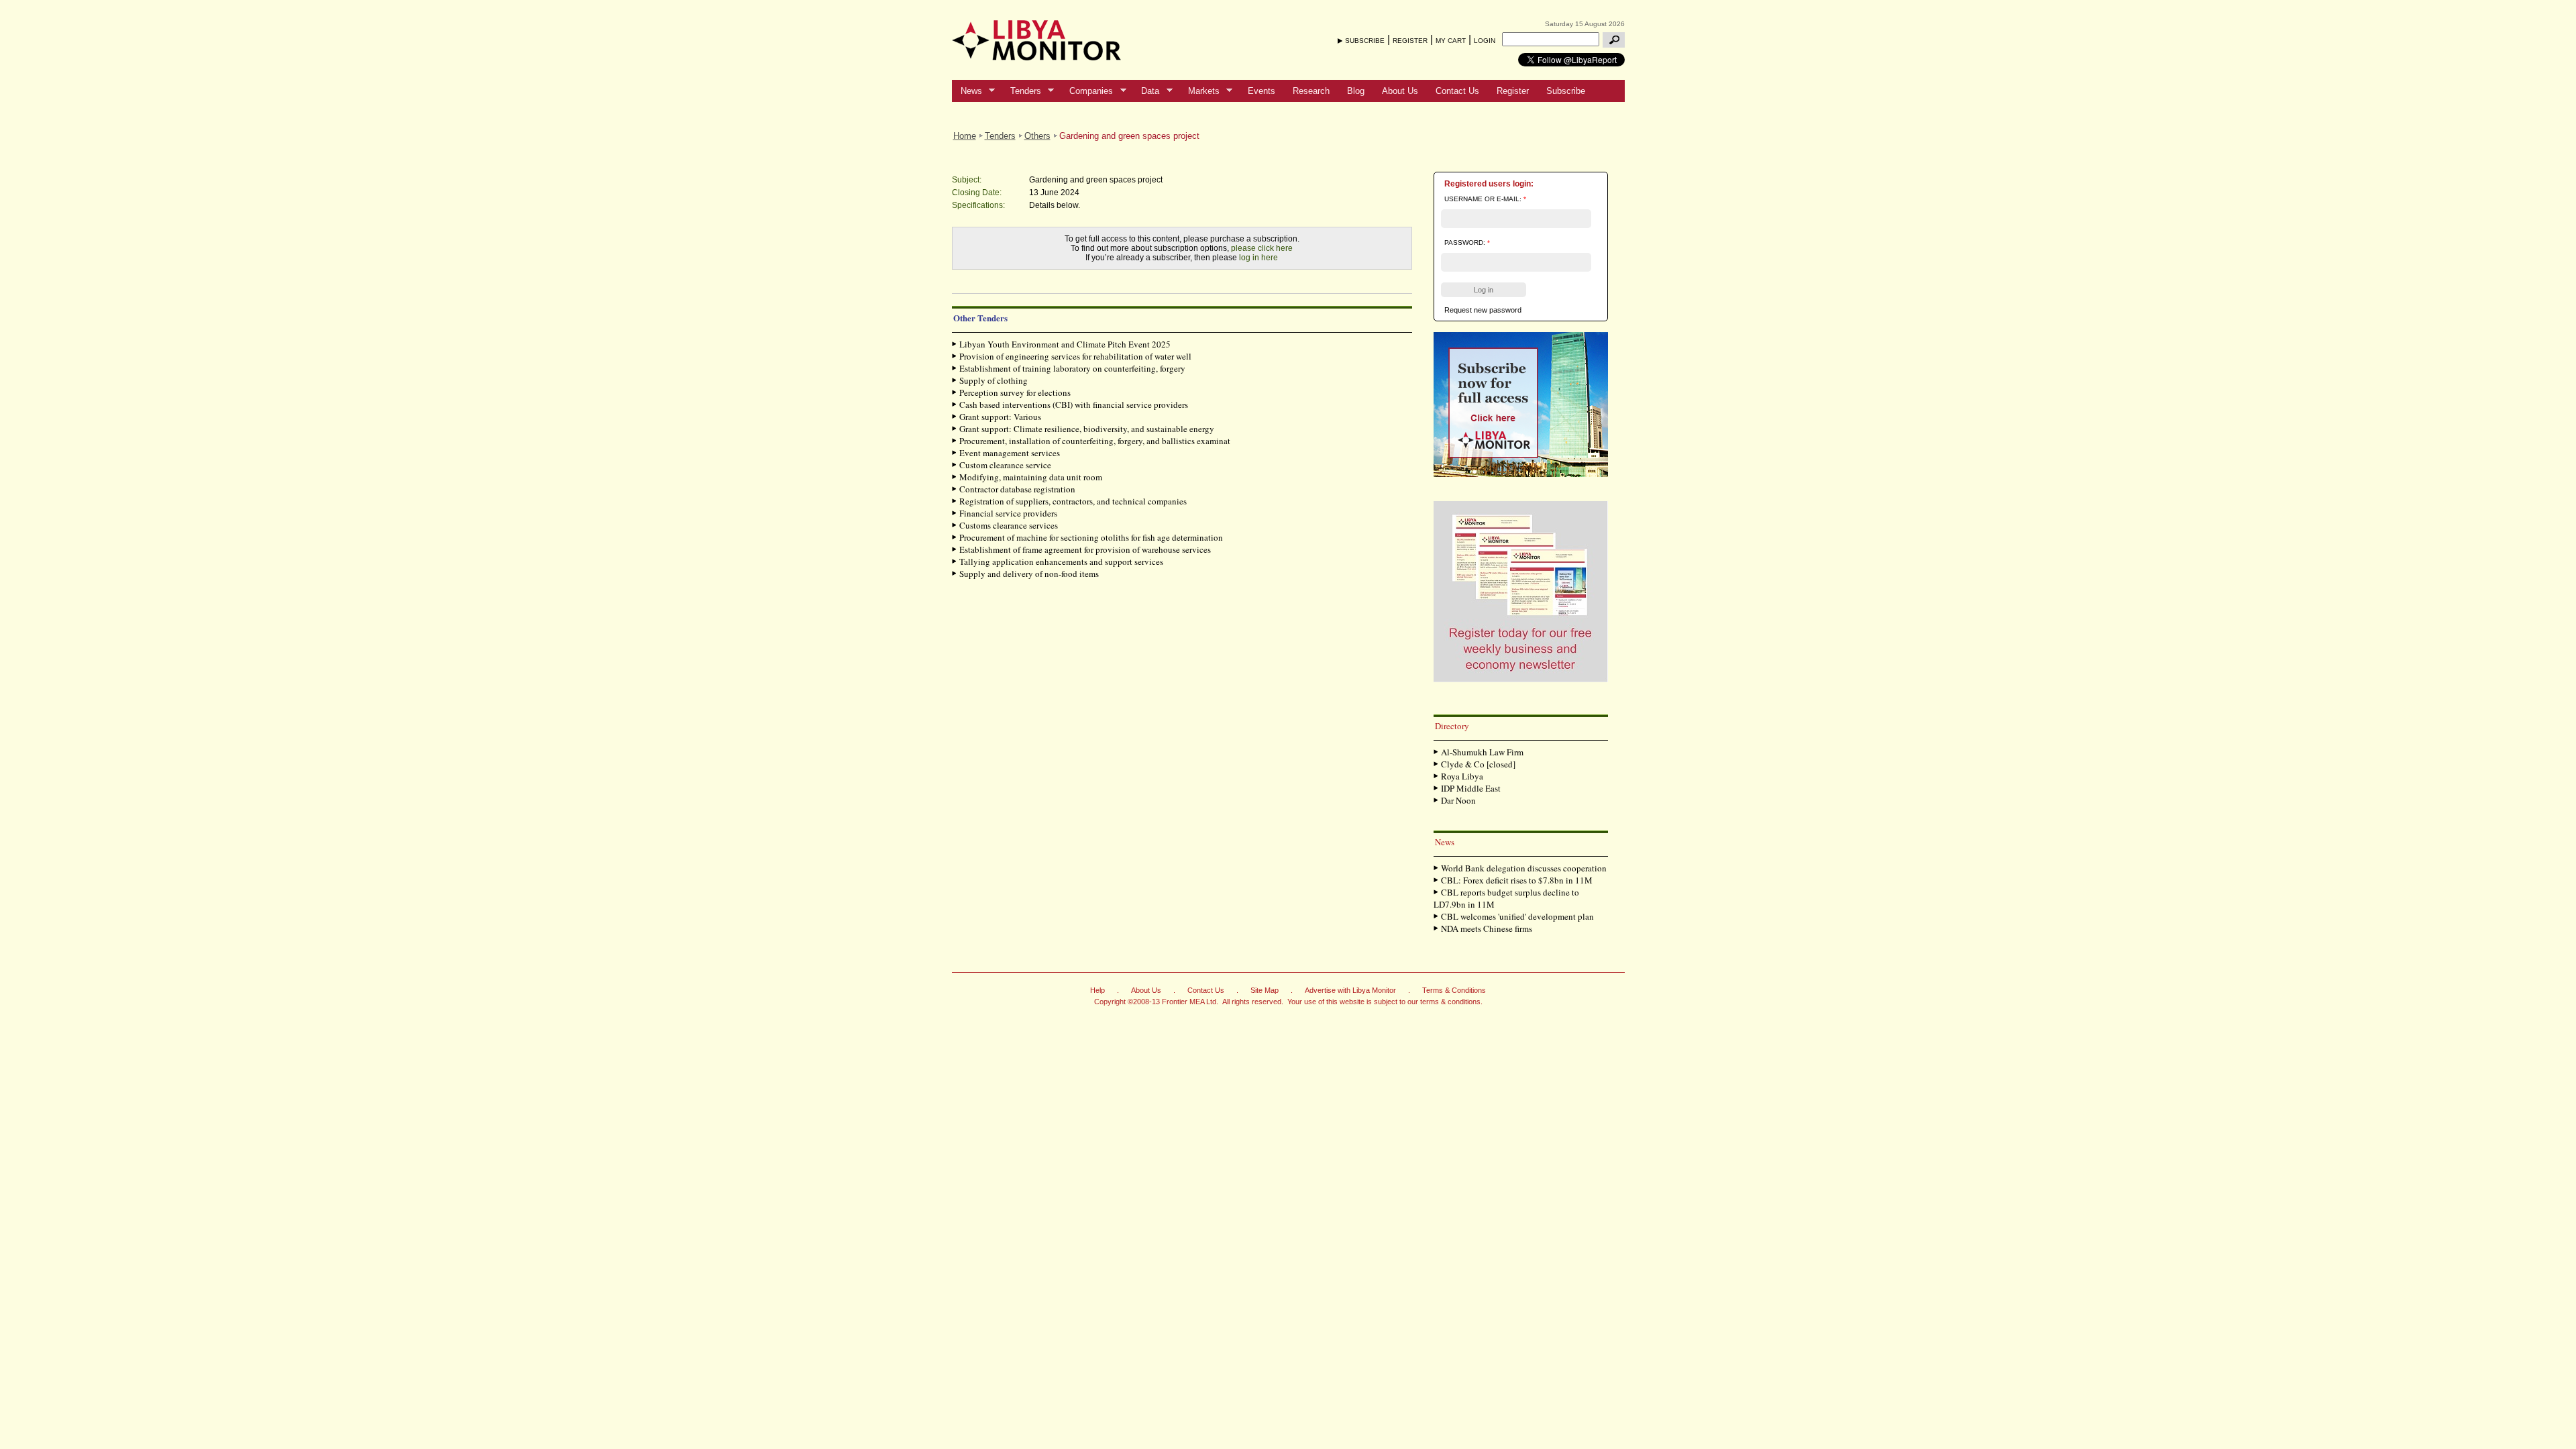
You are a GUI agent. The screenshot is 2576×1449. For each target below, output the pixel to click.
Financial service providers (1008, 513)
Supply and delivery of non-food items (1029, 574)
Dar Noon (1458, 800)
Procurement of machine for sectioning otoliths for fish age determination (1091, 537)
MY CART (1451, 41)
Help (1097, 990)
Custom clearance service (1005, 465)
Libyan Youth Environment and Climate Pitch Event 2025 (1065, 344)
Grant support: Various (1000, 417)
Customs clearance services (1009, 525)
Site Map (1265, 990)
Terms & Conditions (1454, 990)
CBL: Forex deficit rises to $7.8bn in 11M (1517, 880)
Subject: (967, 180)
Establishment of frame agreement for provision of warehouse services (1085, 549)
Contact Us (1457, 91)
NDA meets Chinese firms (1487, 928)
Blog (1356, 91)
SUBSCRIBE (1365, 41)
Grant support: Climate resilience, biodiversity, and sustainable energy (1087, 429)
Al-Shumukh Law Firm (1482, 752)
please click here (1262, 248)
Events (1262, 91)
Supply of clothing (994, 380)
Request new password (1483, 310)
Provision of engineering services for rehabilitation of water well (1075, 356)
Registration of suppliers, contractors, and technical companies (1073, 501)
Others (1037, 136)
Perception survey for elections (1015, 392)
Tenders (1021, 91)
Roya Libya (1462, 776)
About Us (1400, 91)
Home (965, 136)
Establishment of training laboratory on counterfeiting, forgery (1072, 368)
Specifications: (978, 205)
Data (1146, 91)
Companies (1087, 91)
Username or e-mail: (1485, 199)
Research (1311, 91)
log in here (1258, 258)
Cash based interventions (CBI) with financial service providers (1074, 405)
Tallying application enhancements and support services (1061, 561)
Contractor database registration (1017, 489)
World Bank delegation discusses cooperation (1524, 868)
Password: (1467, 243)
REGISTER (1410, 41)
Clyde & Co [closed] (1478, 764)
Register (1513, 91)
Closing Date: (977, 193)
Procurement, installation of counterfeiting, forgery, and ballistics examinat (1095, 441)
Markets (1199, 91)
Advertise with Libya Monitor (1350, 990)
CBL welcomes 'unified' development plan (1517, 916)
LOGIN (1485, 41)
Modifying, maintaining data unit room (1031, 477)
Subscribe (1566, 91)
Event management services (1010, 453)
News (967, 91)
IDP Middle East (1471, 788)
